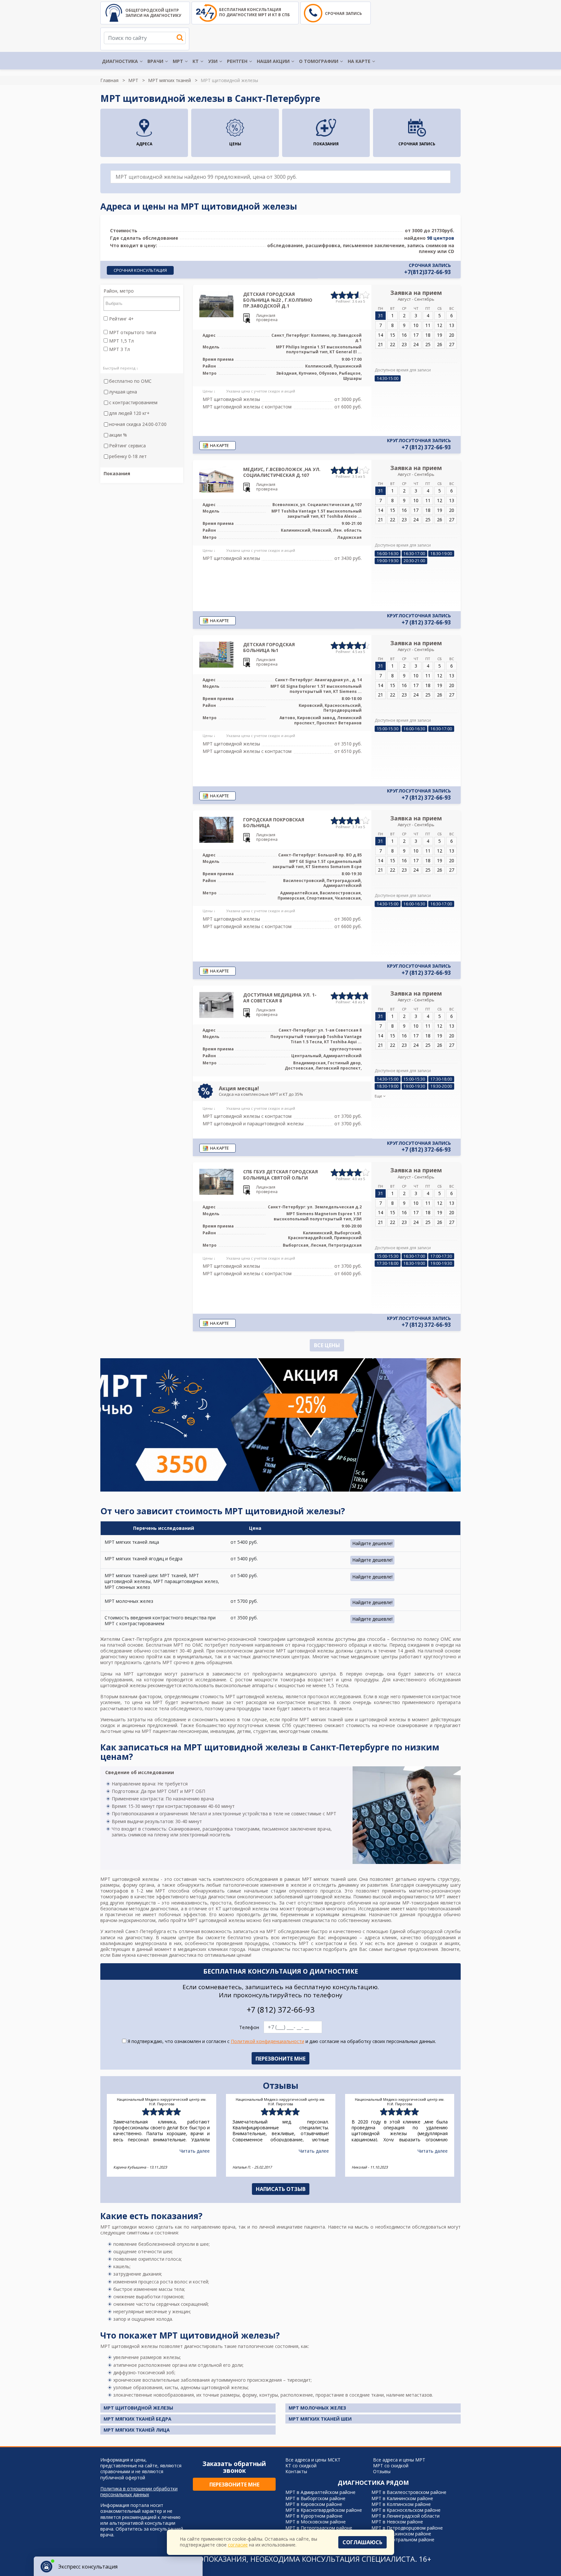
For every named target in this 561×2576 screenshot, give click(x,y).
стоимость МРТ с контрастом (307, 1943)
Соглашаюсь (362, 2542)
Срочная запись (343, 13)
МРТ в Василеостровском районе (409, 2492)
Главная (109, 80)
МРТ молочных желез (317, 2408)
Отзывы (382, 2471)
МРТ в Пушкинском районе (401, 2534)
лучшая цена (123, 392)
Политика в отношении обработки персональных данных (139, 2492)
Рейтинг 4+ (121, 319)
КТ (196, 61)
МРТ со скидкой (391, 2466)
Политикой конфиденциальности (268, 2041)
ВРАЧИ (155, 61)
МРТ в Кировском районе (314, 2504)
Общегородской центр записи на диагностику (153, 13)
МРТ (178, 61)
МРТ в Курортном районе (314, 2516)
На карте (359, 61)
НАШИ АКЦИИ (273, 61)
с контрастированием (133, 403)
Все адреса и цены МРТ (399, 2460)
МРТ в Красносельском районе (406, 2510)
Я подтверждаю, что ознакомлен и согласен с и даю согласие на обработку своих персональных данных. (281, 2041)
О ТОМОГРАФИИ (319, 61)
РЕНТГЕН (237, 61)
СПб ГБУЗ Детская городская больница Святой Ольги (280, 1174)
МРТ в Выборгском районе (315, 2498)
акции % (118, 435)
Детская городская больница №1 (269, 647)
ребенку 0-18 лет (128, 456)
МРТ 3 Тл (119, 349)
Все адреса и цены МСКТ (313, 2460)
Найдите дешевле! (372, 1543)
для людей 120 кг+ (129, 413)
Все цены (327, 1345)
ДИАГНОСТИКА (120, 61)
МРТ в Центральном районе (403, 2540)
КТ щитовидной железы (242, 1909)
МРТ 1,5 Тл (121, 341)
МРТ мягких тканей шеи (329, 1879)
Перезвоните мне (234, 2485)
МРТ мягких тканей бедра (137, 2419)
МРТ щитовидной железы (138, 2408)
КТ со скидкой (301, 2466)
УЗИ (213, 61)
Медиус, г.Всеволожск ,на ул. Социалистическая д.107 (282, 472)
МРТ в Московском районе (316, 2522)
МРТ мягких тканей (169, 80)
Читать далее (195, 2151)
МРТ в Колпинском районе (401, 2504)
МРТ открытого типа (132, 333)
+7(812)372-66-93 (428, 272)
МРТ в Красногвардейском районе (324, 2510)
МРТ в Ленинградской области (405, 2516)
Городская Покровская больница (274, 822)
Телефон (249, 2027)
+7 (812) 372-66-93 (426, 447)
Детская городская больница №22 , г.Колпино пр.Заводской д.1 (278, 300)
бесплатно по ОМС (130, 381)
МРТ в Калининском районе (402, 2498)
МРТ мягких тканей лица (137, 2430)
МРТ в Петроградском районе (319, 2528)
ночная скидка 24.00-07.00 (138, 424)
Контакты (296, 2471)
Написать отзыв (281, 2189)
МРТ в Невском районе (397, 2522)
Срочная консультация (140, 270)
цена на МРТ (147, 1702)
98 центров (441, 238)
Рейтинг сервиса (127, 446)
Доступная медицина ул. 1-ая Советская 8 (280, 998)
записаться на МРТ (255, 1931)
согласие (238, 2545)
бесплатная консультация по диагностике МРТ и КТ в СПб (255, 12)
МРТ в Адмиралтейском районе (320, 2492)
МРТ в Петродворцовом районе (407, 2528)
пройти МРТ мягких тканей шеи (318, 1719)
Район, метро (119, 291)
